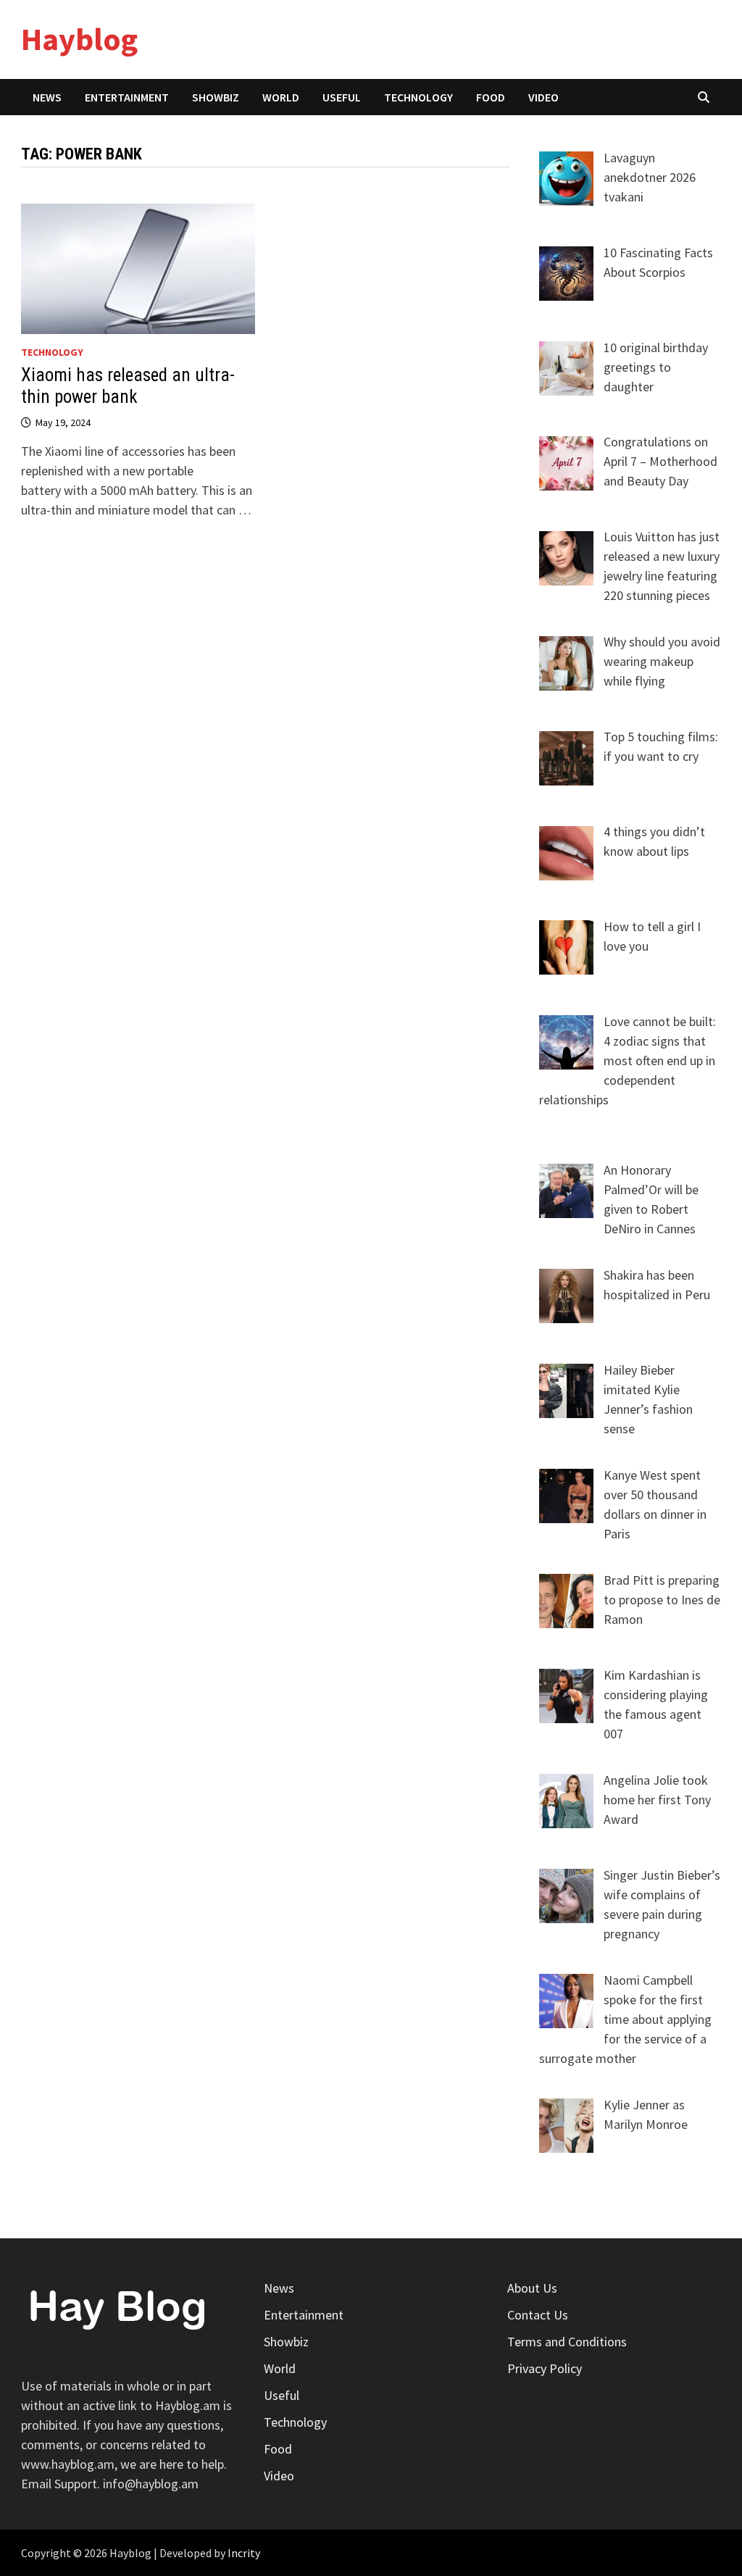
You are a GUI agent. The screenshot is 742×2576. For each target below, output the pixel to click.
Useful (342, 97)
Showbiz (216, 97)
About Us (532, 2288)
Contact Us (538, 2315)
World (281, 97)
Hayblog (79, 39)
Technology (418, 97)
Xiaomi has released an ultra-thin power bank (128, 386)
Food (491, 97)
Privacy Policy (545, 2368)
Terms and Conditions (567, 2342)
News (47, 97)
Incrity (244, 2553)
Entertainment (127, 97)
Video (543, 97)
